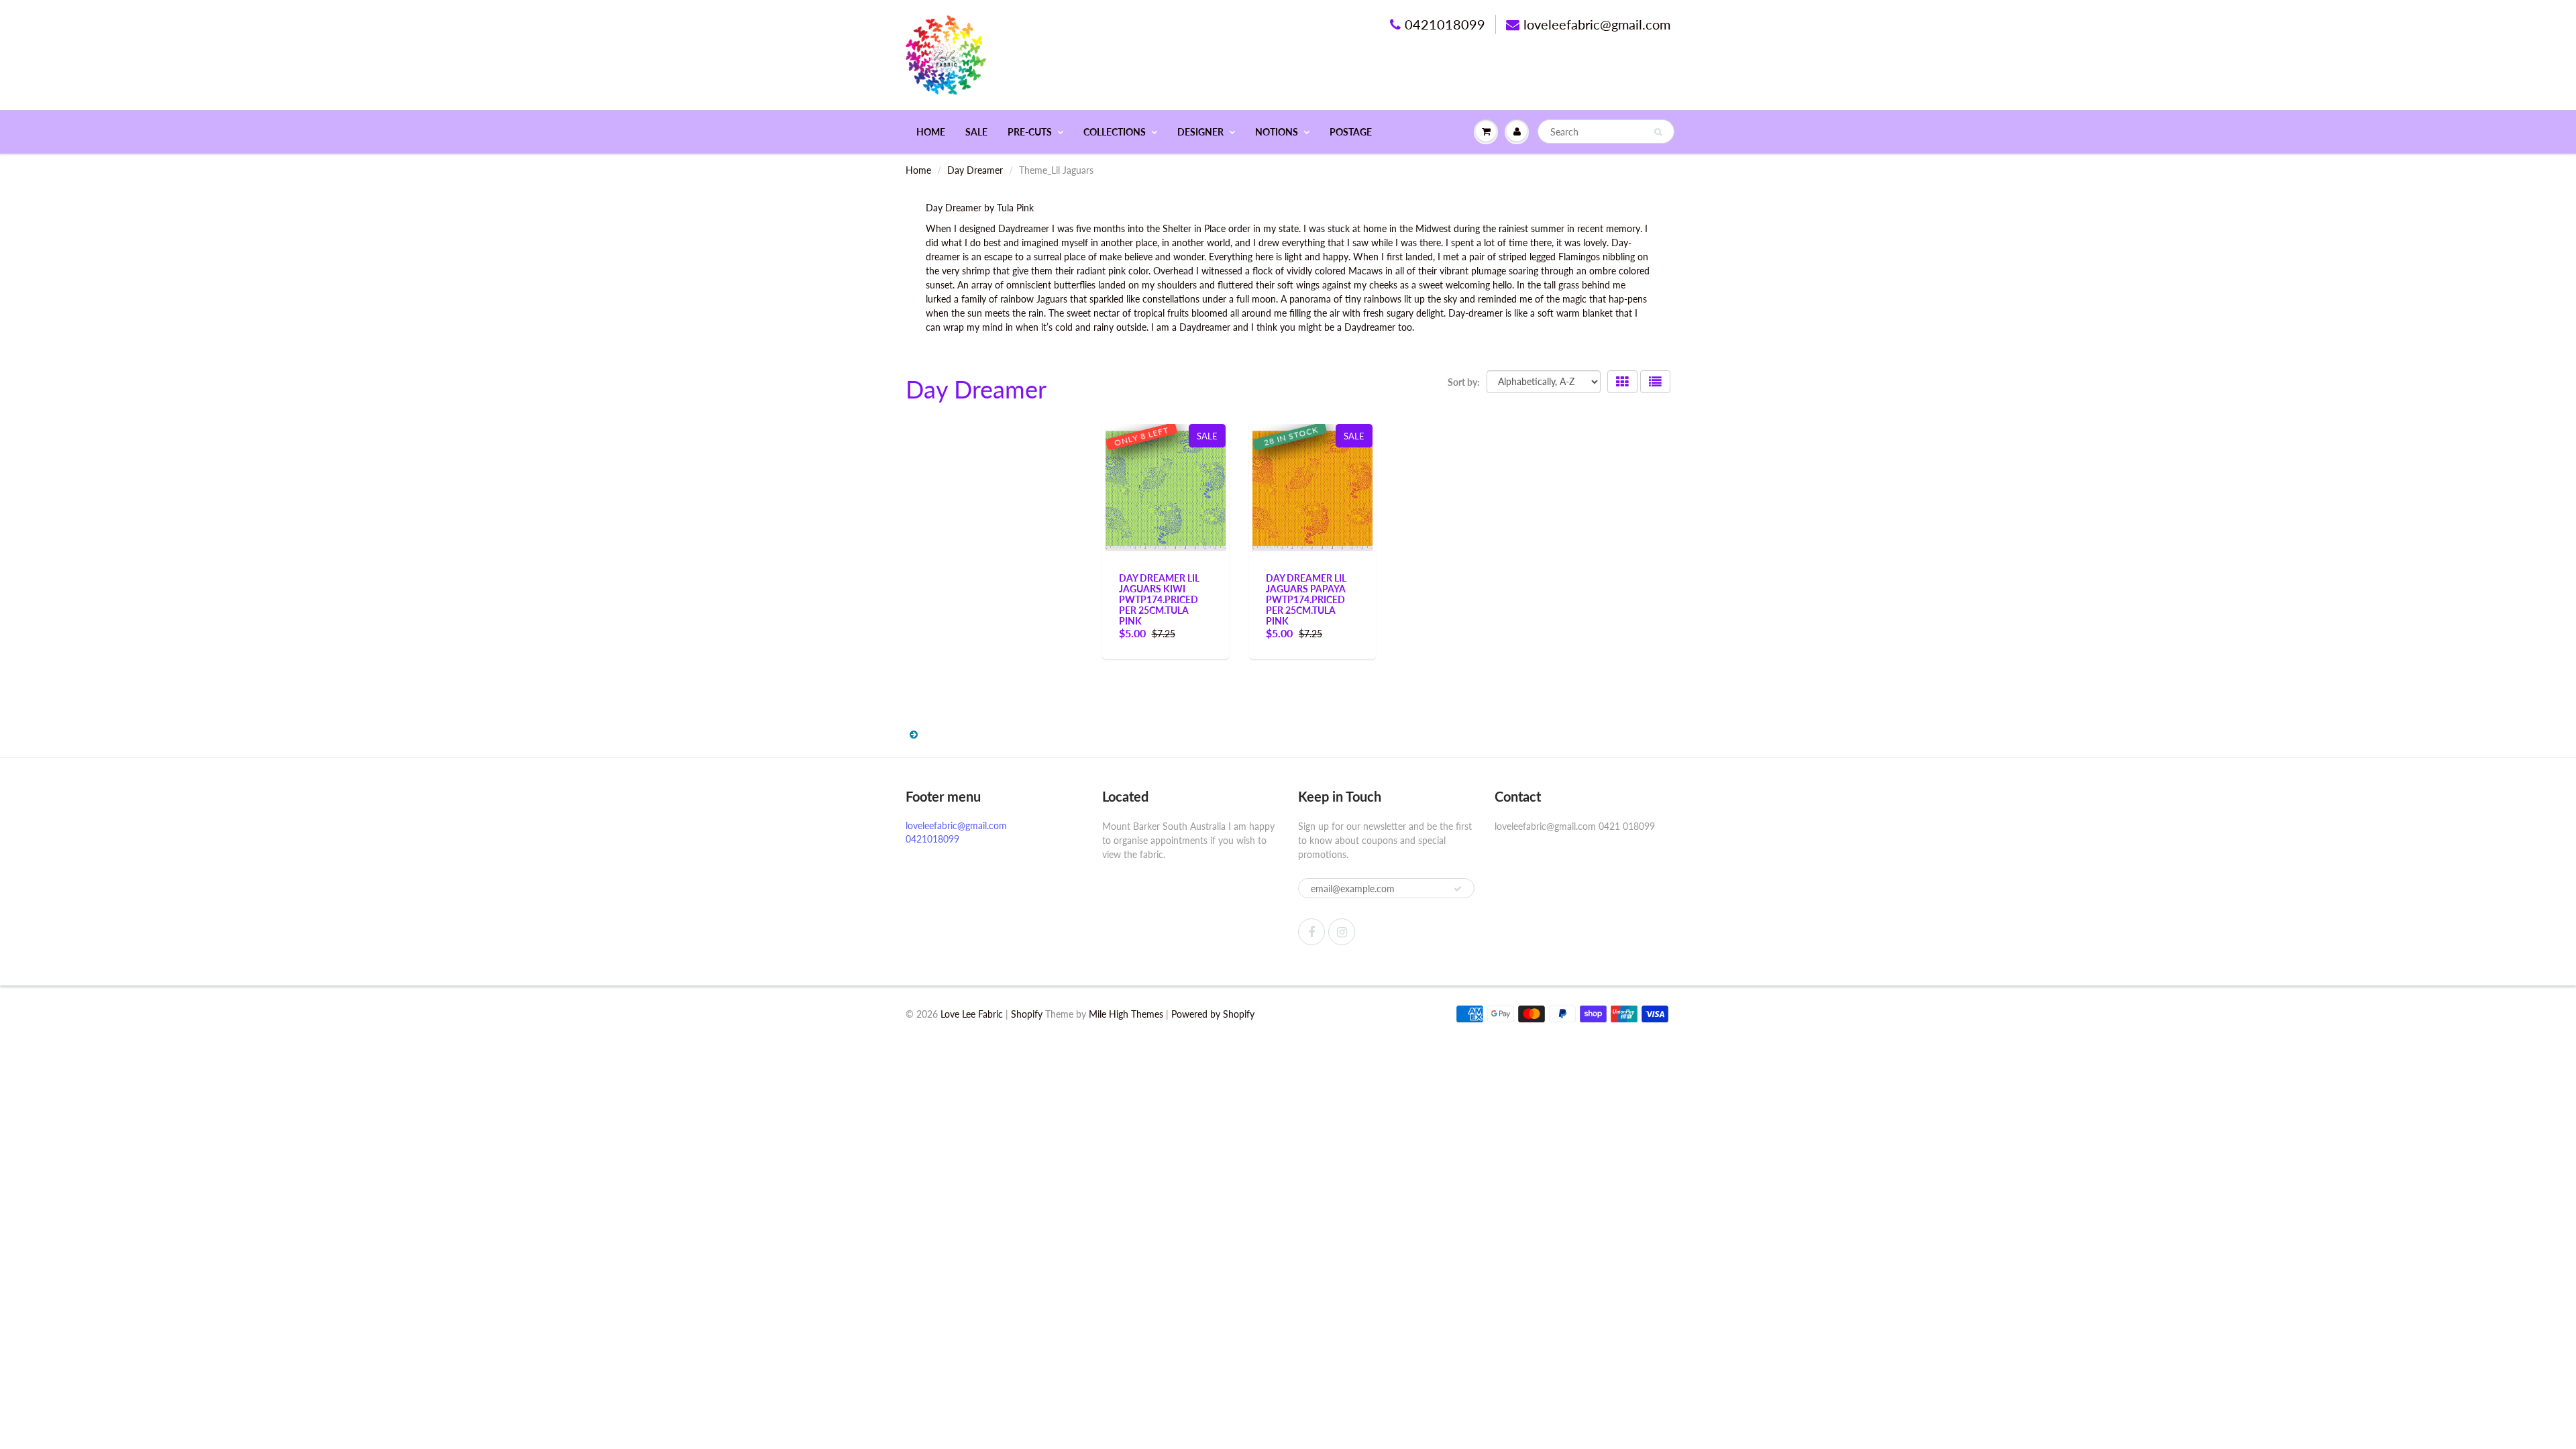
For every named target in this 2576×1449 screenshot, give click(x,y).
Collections (1115, 132)
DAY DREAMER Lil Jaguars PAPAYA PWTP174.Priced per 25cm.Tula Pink (1306, 599)
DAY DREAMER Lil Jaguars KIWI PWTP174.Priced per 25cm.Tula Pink (1159, 599)
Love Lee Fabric (972, 1014)
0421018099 (1445, 24)
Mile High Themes (1126, 1014)
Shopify (1027, 1014)
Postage (1351, 132)
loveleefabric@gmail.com (1597, 24)
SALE (976, 132)
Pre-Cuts (1030, 132)
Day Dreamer (975, 170)
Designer (1200, 132)
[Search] (1658, 132)
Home (931, 132)
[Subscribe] (1458, 889)
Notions (1277, 132)
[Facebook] (1311, 932)
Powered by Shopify (1213, 1014)
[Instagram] (1342, 932)
